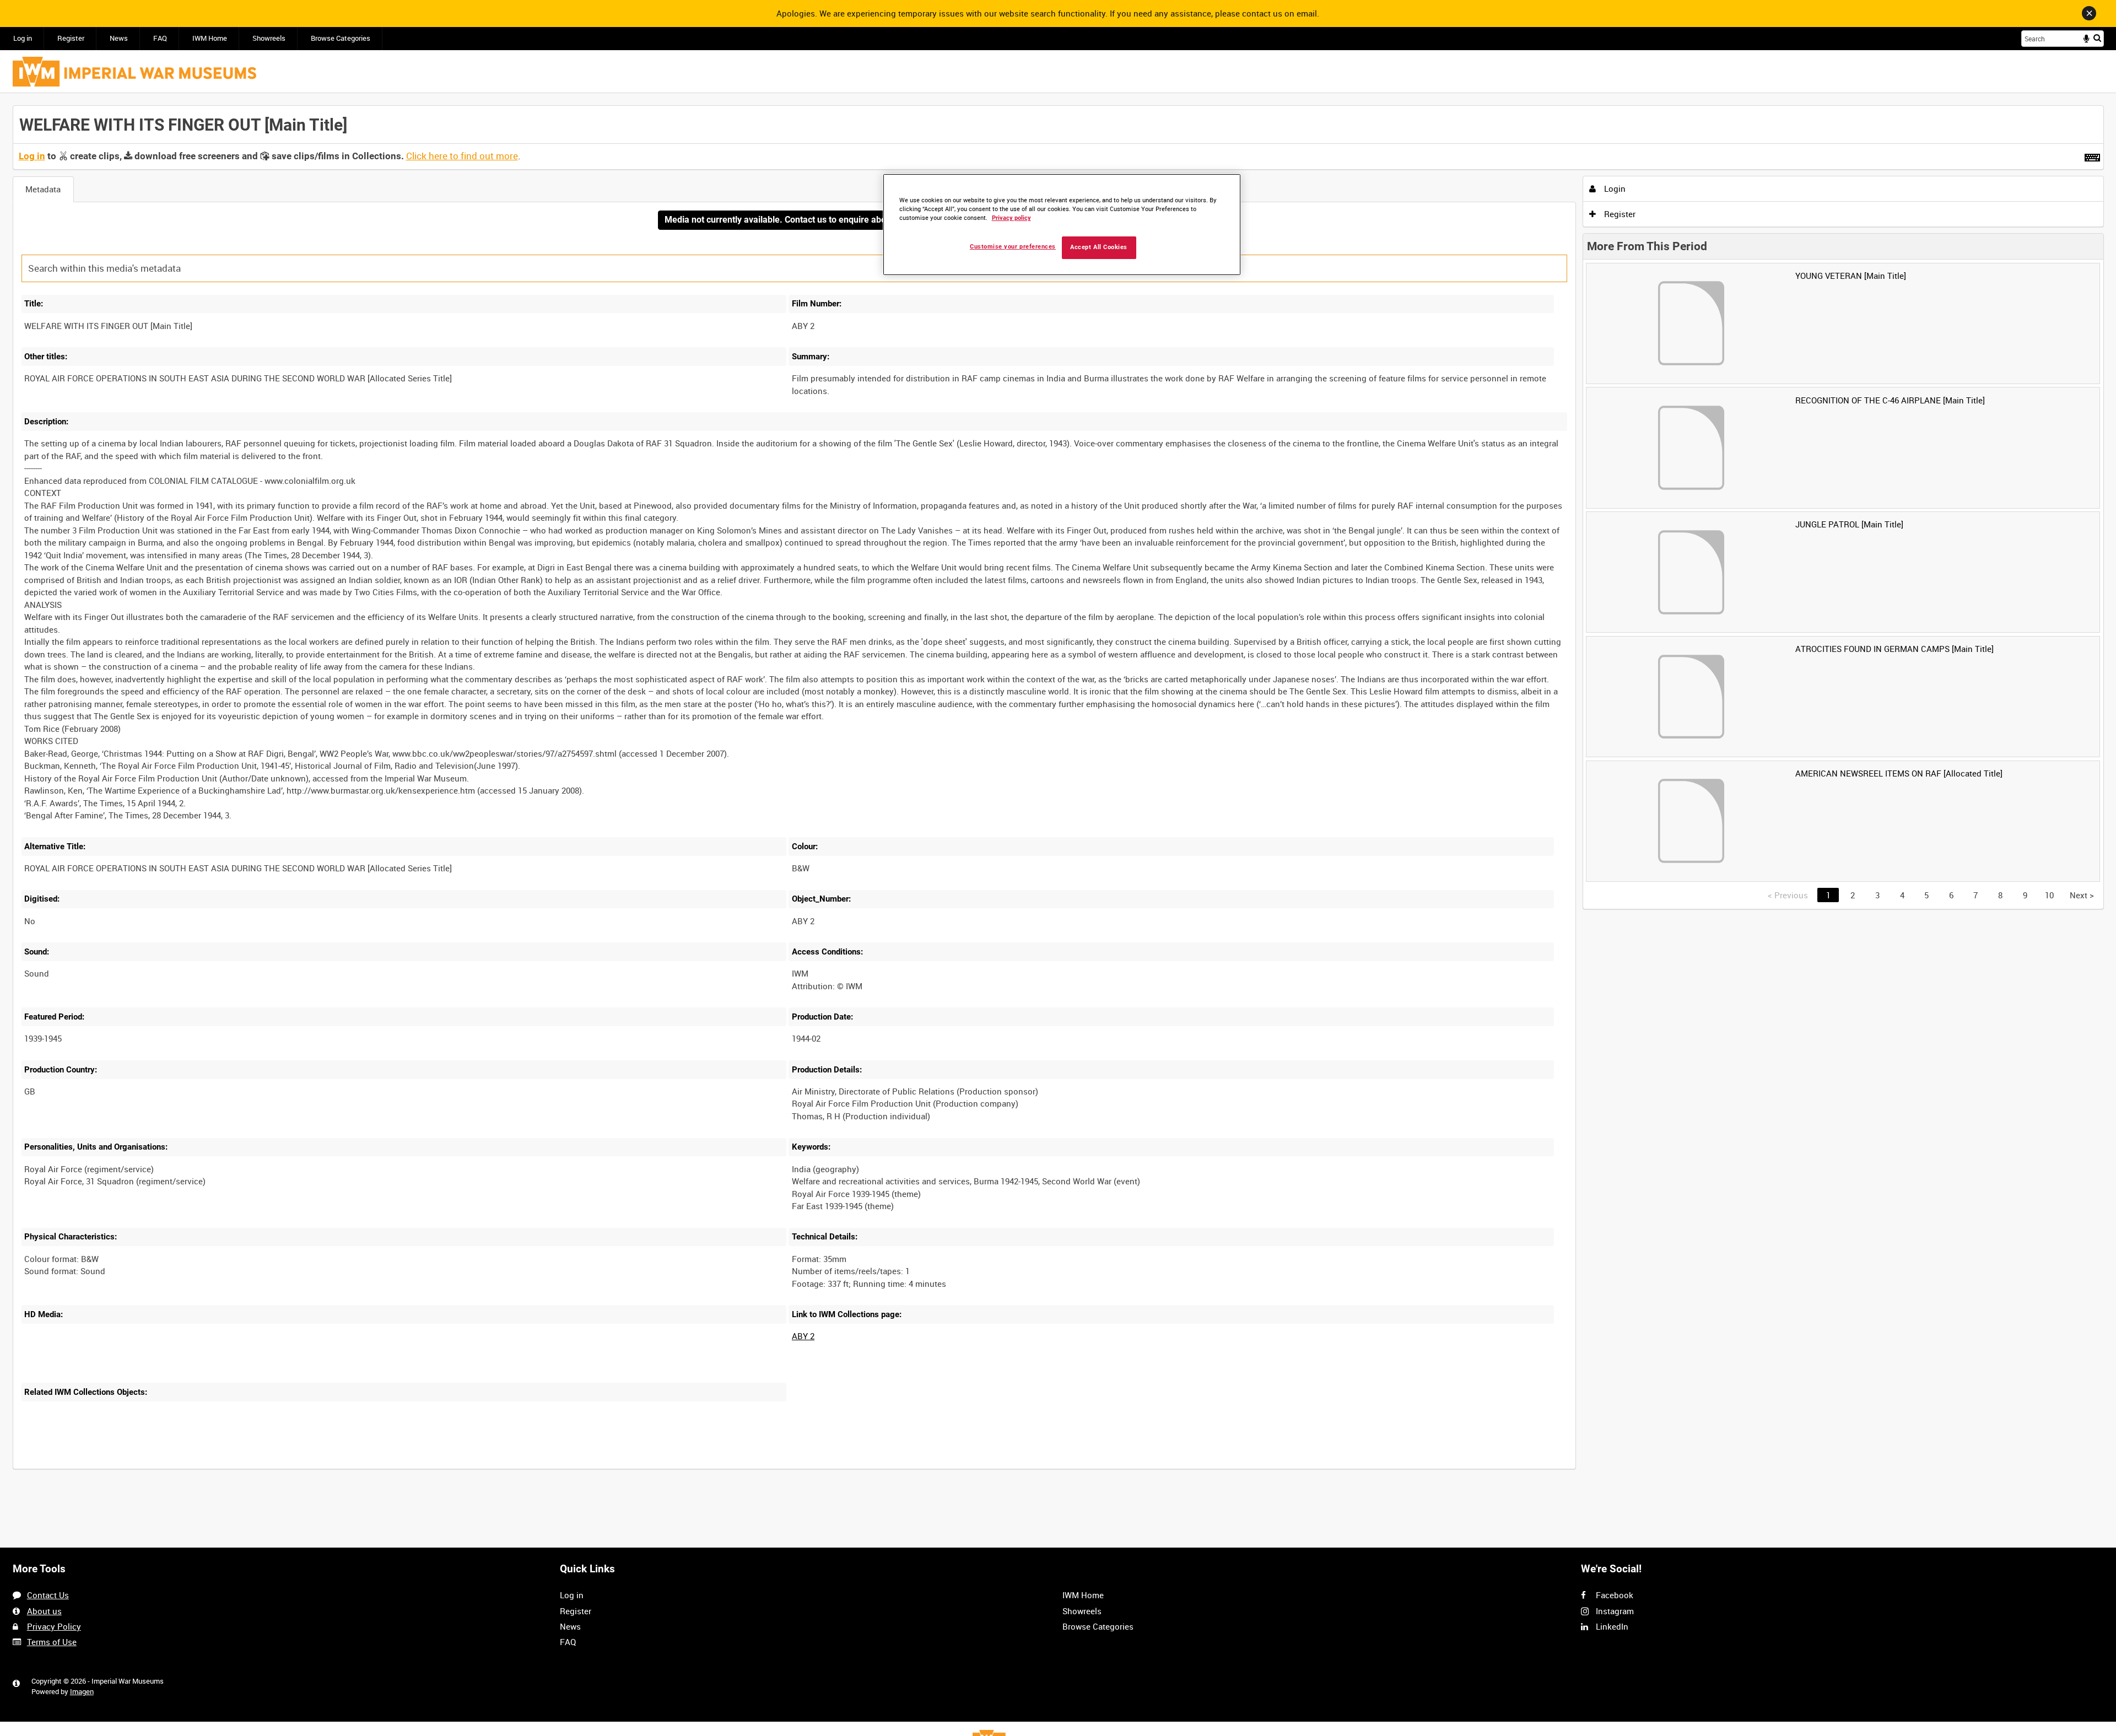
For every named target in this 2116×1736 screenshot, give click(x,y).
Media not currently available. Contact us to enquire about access (794, 220)
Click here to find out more (462, 156)
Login (1614, 188)
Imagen (82, 1692)
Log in (23, 38)
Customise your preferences (1013, 247)
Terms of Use (52, 1642)
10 (2049, 895)
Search (2097, 38)
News (119, 38)
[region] (1062, 225)
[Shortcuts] (2092, 155)
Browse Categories (341, 38)
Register (71, 38)
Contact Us (48, 1595)
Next (2082, 895)
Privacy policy (1011, 218)
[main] (1058, 793)
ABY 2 (803, 1336)
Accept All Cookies (1099, 247)
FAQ (160, 38)
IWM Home (210, 38)
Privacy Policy (54, 1626)
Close (2089, 13)
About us (44, 1611)
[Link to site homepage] (134, 72)
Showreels (269, 38)
